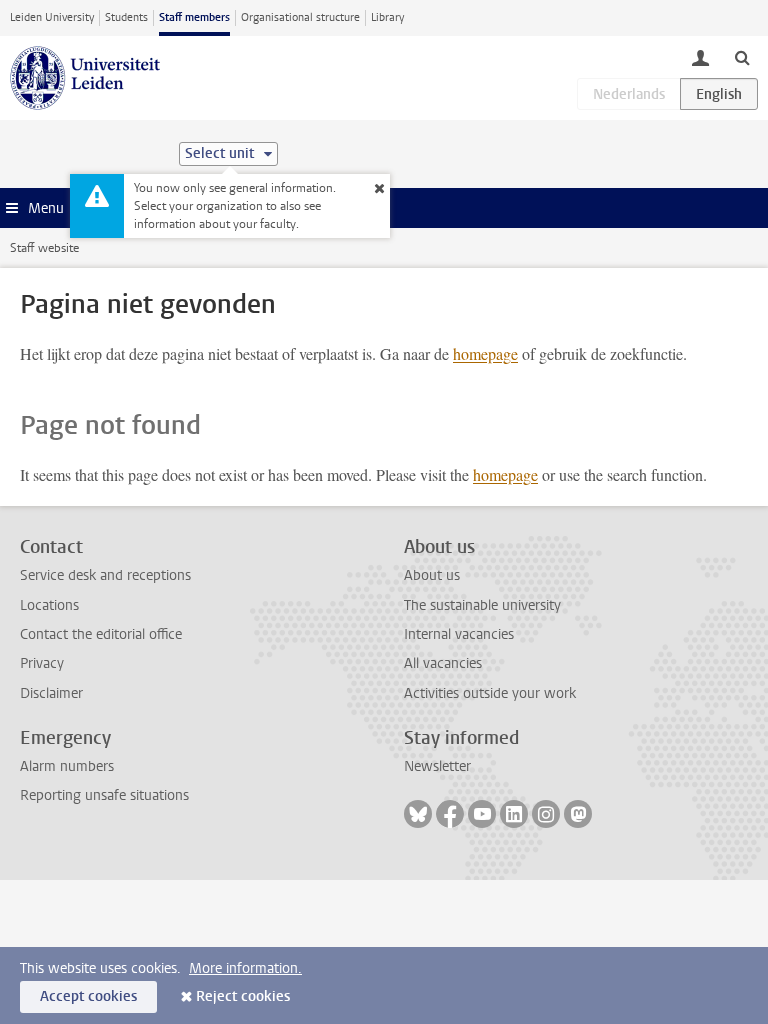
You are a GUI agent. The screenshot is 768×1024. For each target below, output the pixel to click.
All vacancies (443, 663)
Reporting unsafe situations (104, 795)
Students (126, 17)
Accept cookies (88, 996)
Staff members (194, 17)
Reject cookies (243, 996)
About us (432, 575)
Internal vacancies (459, 634)
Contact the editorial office (101, 634)
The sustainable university (482, 605)
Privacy (42, 663)
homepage (485, 353)
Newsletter (437, 766)
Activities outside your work (490, 693)
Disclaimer (51, 693)
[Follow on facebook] (450, 814)
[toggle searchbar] (742, 57)
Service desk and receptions (105, 575)
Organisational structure (300, 17)
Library (387, 17)
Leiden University (52, 17)
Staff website (44, 248)
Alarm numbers (67, 766)
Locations (49, 605)
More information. (245, 968)
